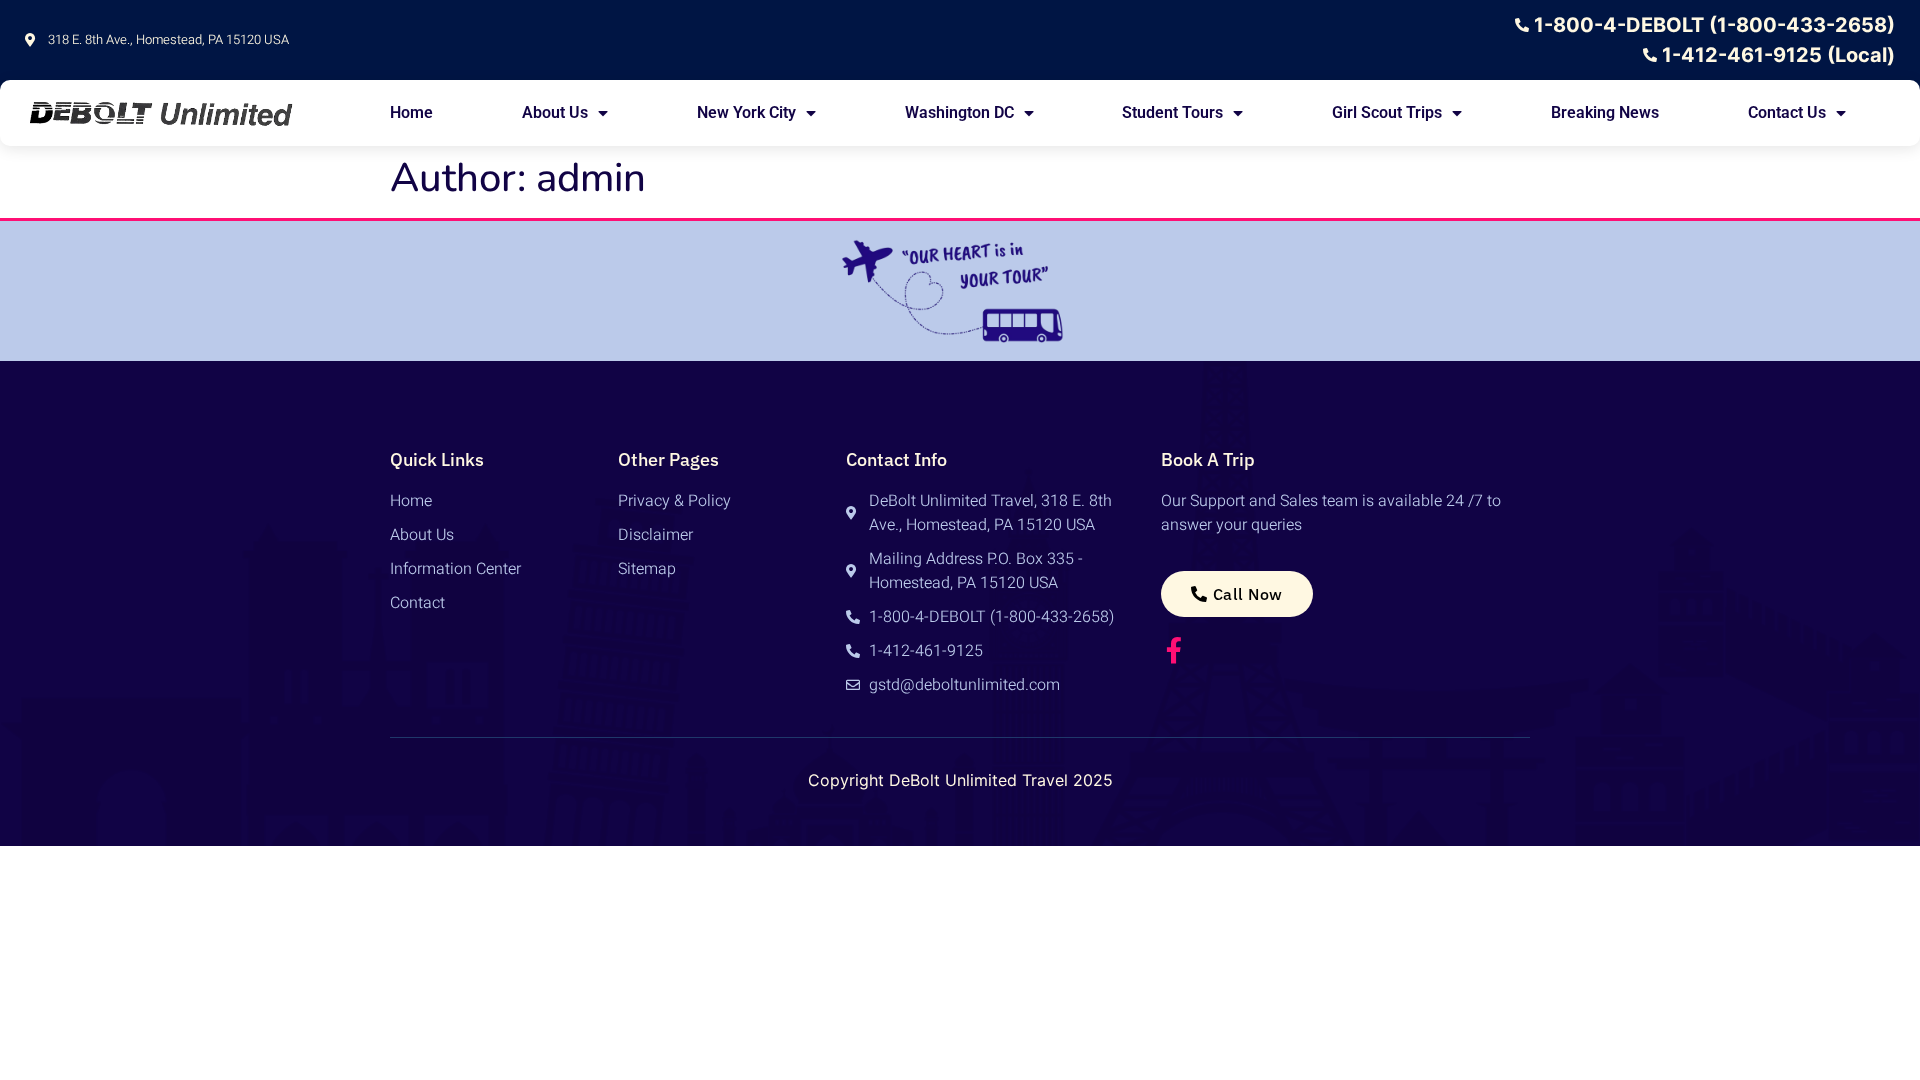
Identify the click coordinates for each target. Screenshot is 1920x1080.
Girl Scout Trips (1387, 112)
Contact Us (1787, 112)
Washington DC (959, 112)
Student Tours (1172, 112)
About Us (555, 112)
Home (411, 112)
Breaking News (1605, 112)
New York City (746, 112)
